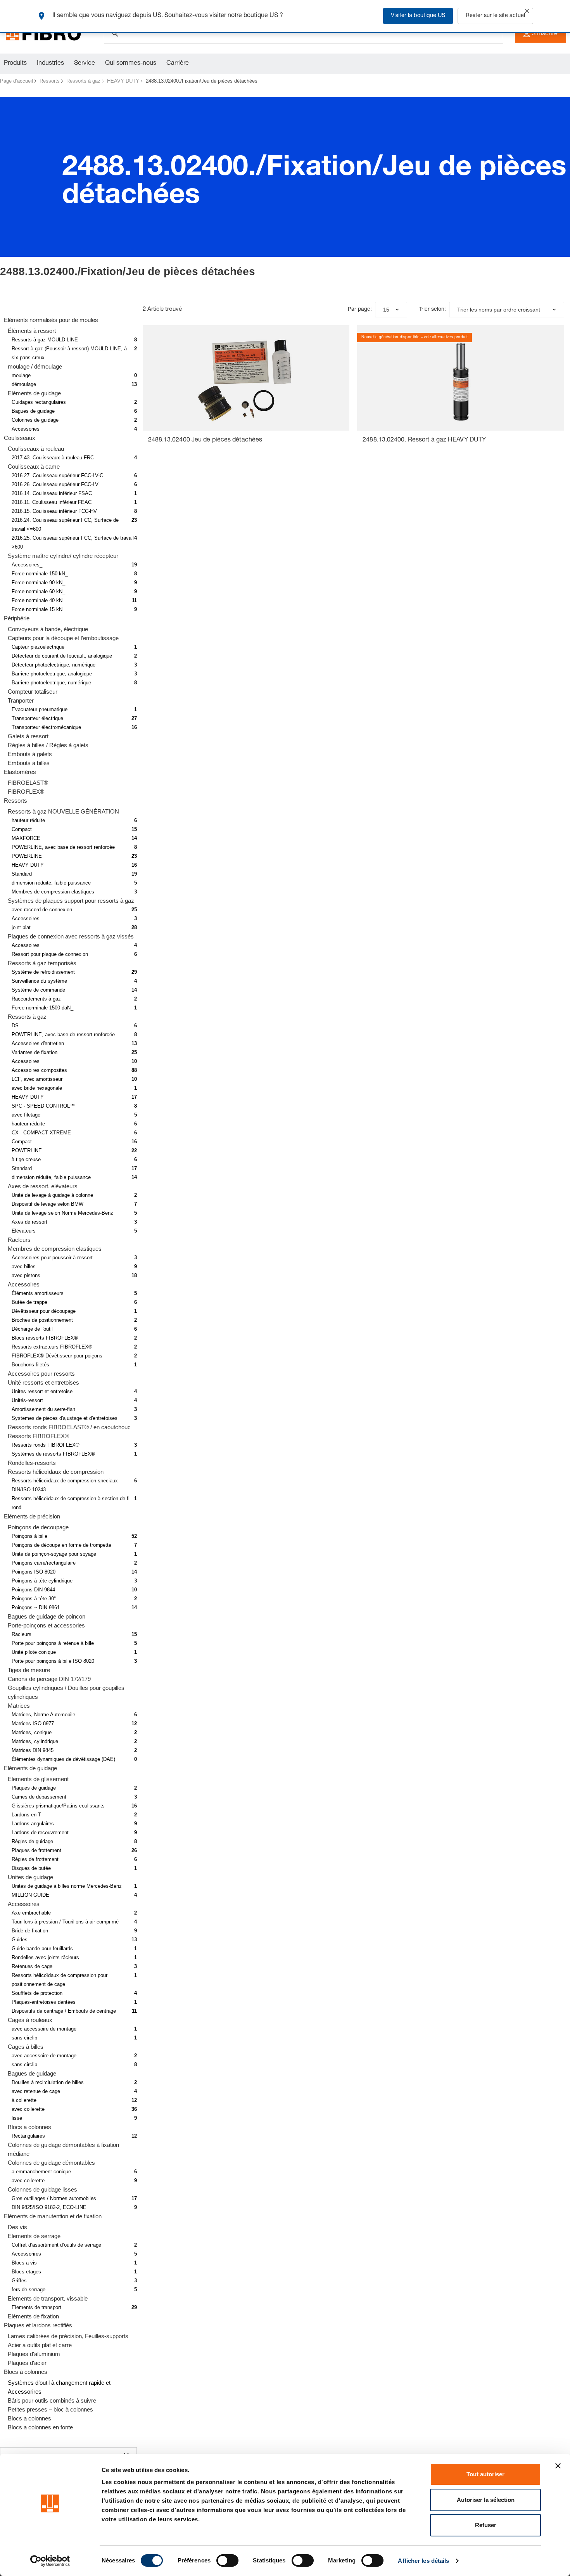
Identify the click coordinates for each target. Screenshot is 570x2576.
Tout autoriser (485, 2474)
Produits (15, 64)
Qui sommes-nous (131, 64)
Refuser (486, 2525)
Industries (50, 64)
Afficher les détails (423, 2561)
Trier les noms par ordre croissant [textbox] (499, 310)
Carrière (178, 64)
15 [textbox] (386, 310)
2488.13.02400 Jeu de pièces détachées (205, 440)
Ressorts (50, 81)
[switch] (227, 2560)
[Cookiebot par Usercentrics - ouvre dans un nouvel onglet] (50, 2561)
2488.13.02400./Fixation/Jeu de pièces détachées (202, 81)
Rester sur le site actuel (495, 16)
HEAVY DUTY (123, 81)
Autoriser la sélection (486, 2500)
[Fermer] (527, 11)
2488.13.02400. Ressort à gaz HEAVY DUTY (424, 440)
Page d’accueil (16, 81)
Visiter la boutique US (418, 16)
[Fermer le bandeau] (558, 2466)
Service (85, 64)
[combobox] (391, 310)
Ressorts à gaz (83, 81)
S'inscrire (545, 34)
